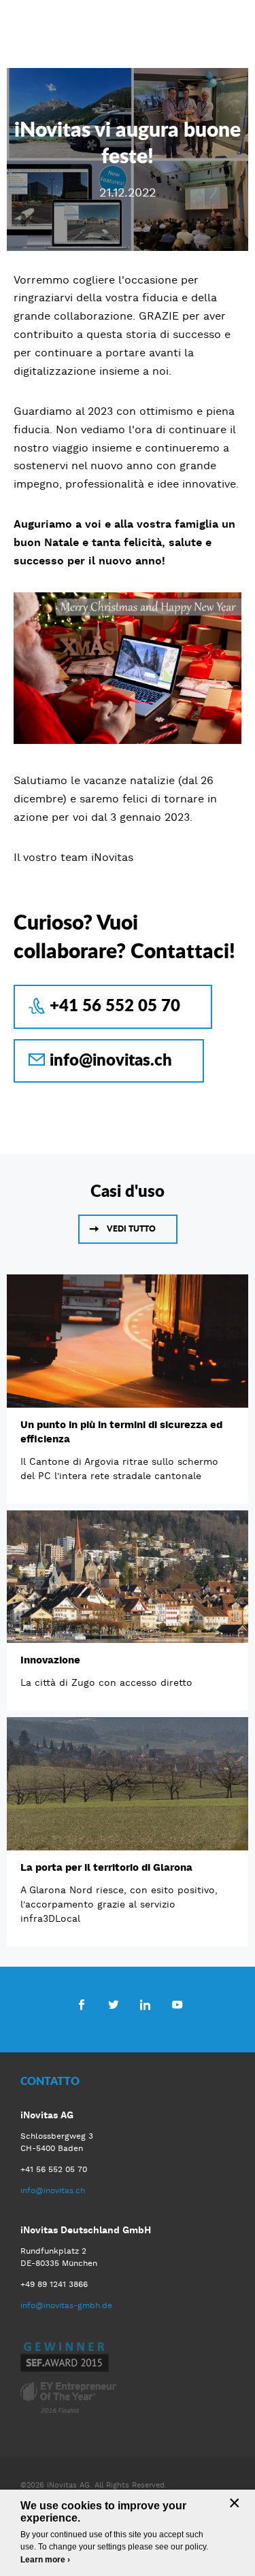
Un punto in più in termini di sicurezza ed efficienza (121, 1432)
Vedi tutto (131, 1228)
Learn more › (45, 2560)
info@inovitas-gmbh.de (66, 2305)
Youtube (177, 2004)
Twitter (113, 2004)
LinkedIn (145, 2004)
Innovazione (50, 1660)
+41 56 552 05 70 (115, 1005)
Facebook (81, 2004)
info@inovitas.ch (111, 1059)
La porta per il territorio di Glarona (106, 1867)
